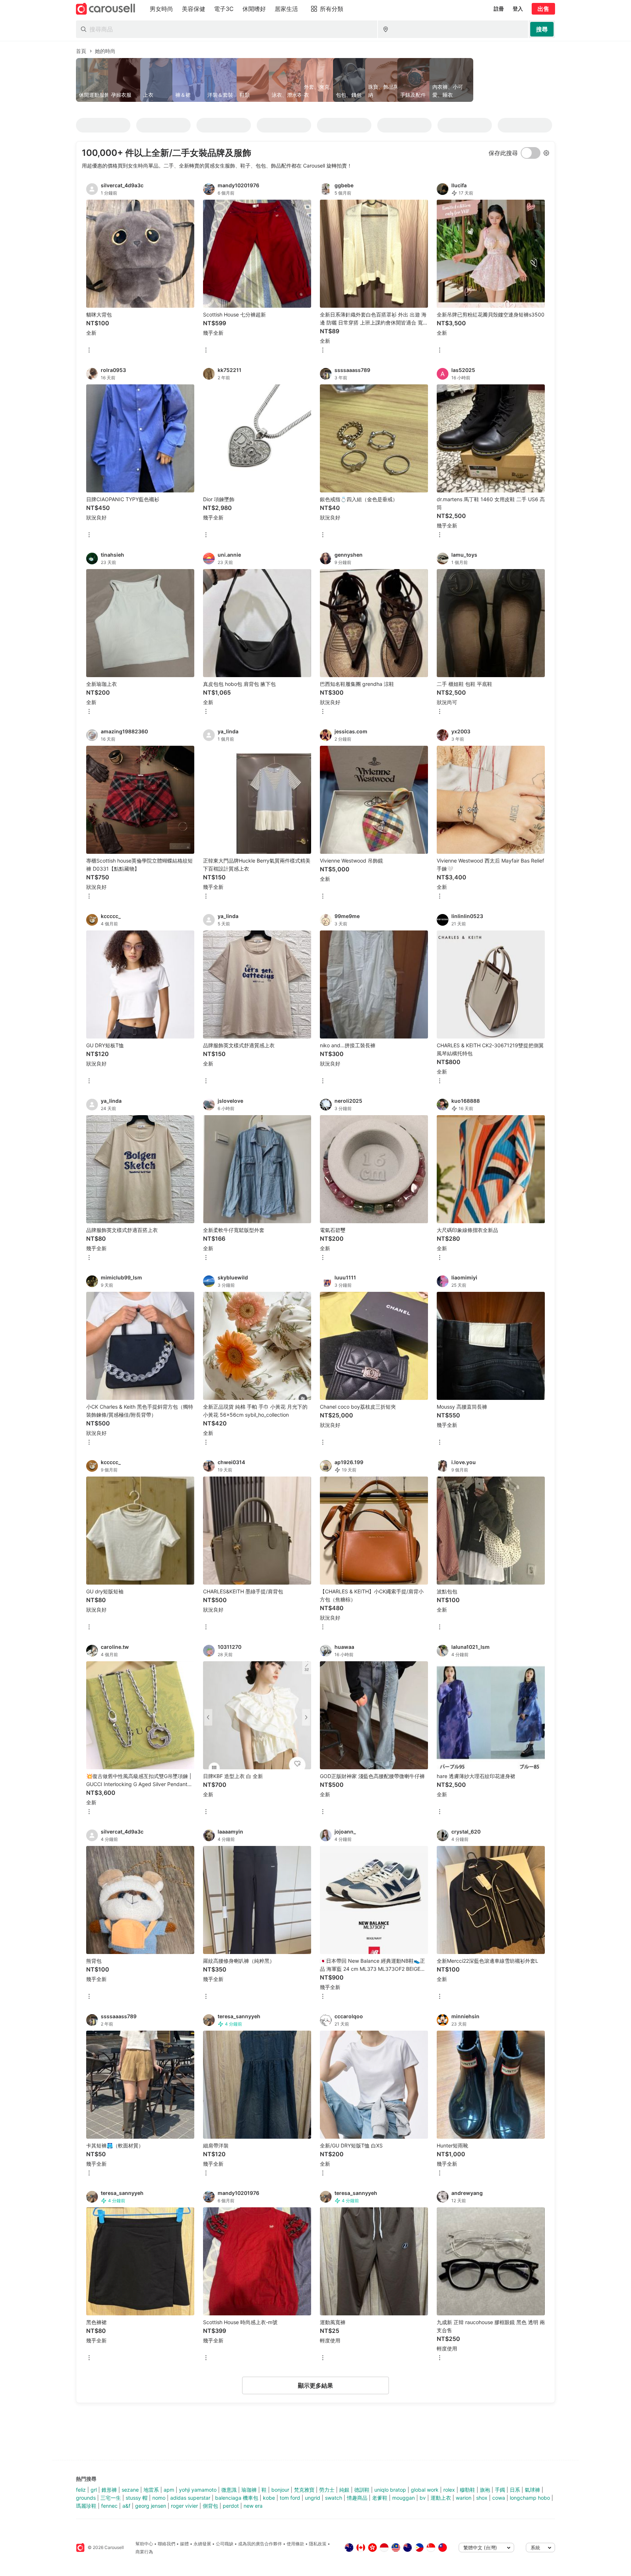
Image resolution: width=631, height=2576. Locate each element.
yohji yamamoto (198, 2490)
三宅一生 (111, 2498)
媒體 (184, 2544)
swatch (334, 2498)
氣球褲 (532, 2490)
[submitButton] (542, 29)
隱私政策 (318, 2544)
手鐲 (500, 2490)
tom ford (290, 2498)
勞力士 (327, 2490)
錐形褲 (109, 2490)
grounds (86, 2498)
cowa (499, 2498)
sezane (130, 2490)
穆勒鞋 (467, 2490)
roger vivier (184, 2506)
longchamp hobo (530, 2498)
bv (423, 2498)
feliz (81, 2490)
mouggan (404, 2498)
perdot (231, 2506)
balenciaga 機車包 (237, 2498)
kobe (269, 2498)
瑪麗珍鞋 (86, 2506)
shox (482, 2498)
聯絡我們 (167, 2544)
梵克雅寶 (304, 2490)
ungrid (313, 2498)
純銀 (344, 2490)
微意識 (229, 2490)
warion (464, 2498)
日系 (515, 2490)
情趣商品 (357, 2498)
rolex (449, 2490)
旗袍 (485, 2490)
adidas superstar (190, 2498)
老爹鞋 (380, 2498)
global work (425, 2490)
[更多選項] (89, 351)
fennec (109, 2506)
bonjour (280, 2490)
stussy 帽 (137, 2498)
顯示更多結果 (315, 2385)
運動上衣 (441, 2498)
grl (94, 2490)
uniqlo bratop (390, 2490)
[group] (315, 80)
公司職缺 (225, 2544)
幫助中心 (144, 2544)
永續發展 (202, 2544)
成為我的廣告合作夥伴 (260, 2544)
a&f (126, 2506)
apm (169, 2490)
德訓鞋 (362, 2490)
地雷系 (151, 2490)
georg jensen (151, 2506)
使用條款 (295, 2544)
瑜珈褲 (249, 2490)
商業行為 (144, 2552)
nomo (159, 2498)
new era (253, 2506)
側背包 (210, 2506)
